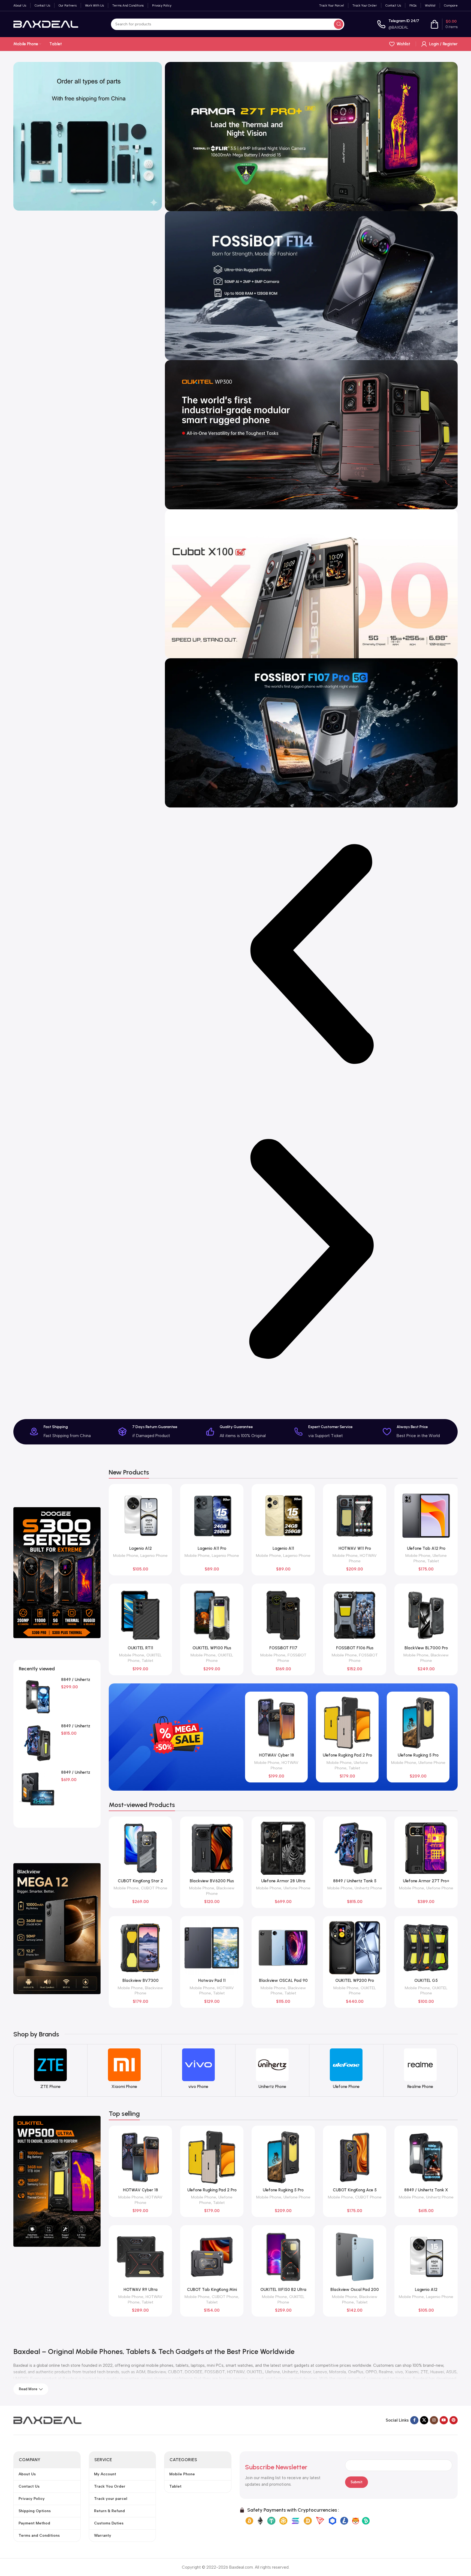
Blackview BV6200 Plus (212, 1881)
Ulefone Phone (432, 1763)
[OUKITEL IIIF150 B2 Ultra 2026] (283, 2257)
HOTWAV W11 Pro (355, 1548)
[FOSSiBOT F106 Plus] (355, 1615)
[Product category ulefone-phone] (346, 2070)
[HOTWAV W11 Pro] (355, 1516)
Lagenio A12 (141, 1548)
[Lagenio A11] (283, 1516)
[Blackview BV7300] (140, 1948)
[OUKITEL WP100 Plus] (212, 1615)
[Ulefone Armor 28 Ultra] (283, 1848)
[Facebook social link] (414, 2420)
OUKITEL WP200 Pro (355, 1980)
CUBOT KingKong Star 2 (140, 1881)
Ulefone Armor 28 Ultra (283, 1881)
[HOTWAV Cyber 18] (276, 1723)
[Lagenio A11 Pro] (212, 1516)
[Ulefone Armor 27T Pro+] (426, 1848)
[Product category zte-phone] (50, 2070)
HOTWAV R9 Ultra (141, 2290)
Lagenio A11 (283, 1548)
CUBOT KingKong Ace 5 (355, 2190)
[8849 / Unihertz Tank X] (426, 2157)
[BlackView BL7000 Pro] (426, 1615)
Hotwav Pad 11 (212, 1980)
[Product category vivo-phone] (198, 2070)
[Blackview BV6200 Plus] (212, 1848)
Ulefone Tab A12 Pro (426, 1548)
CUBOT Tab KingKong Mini (212, 2290)
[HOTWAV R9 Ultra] (140, 2257)
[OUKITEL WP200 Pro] (355, 1948)
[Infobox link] (398, 24)
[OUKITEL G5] (426, 1948)
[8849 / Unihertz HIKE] (38, 1697)
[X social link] (424, 2420)
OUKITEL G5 (426, 1980)
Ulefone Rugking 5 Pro (418, 1755)
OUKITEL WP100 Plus (212, 1648)
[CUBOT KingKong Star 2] (140, 1848)
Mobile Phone (126, 1555)
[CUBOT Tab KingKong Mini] (212, 2257)
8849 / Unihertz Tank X (426, 2190)
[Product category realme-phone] (420, 2070)
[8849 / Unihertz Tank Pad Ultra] (38, 1790)
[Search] (339, 24)
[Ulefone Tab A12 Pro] (426, 1516)
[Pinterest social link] (454, 2420)
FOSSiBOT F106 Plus (355, 1648)
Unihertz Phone (368, 1888)
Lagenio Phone (154, 1555)
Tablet (433, 1561)
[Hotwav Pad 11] (212, 1948)
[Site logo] (46, 24)
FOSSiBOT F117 (283, 1648)
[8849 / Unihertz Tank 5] (38, 1743)
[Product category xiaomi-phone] (124, 2070)
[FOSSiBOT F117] (283, 1615)
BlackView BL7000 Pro (426, 1648)
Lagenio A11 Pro (212, 1548)
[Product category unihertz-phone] (272, 2070)
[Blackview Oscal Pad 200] (355, 2257)
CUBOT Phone (154, 1888)
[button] (311, 955)
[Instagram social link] (434, 2420)
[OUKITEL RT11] (140, 1615)
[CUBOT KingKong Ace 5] (355, 2157)
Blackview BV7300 (141, 1980)
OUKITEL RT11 (140, 1648)
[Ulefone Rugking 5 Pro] (418, 1723)
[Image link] (47, 2420)
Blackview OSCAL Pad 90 (283, 1980)
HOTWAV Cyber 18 (277, 1755)
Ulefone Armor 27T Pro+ (426, 1881)
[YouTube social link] (444, 2420)
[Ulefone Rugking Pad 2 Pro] (347, 1723)
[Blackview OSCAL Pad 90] (283, 1948)
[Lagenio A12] (140, 1516)
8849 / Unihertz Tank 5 (355, 1881)
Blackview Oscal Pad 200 (355, 2290)
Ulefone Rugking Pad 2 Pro (347, 1755)
